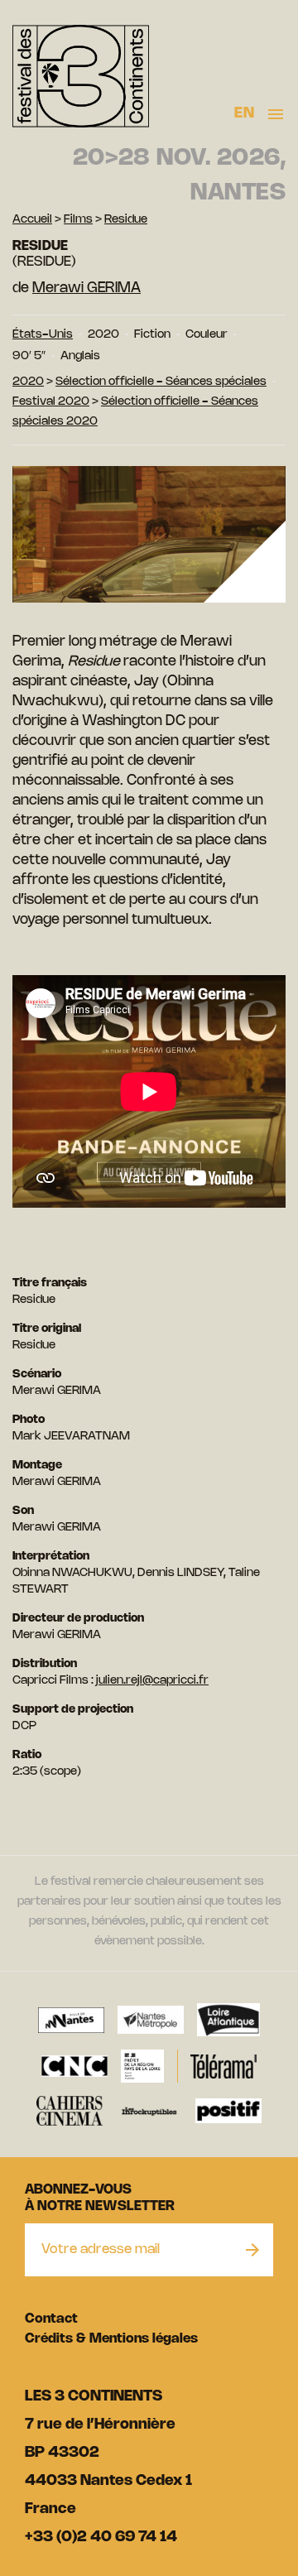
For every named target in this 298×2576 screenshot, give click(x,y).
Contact (51, 2319)
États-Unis (43, 335)
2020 (28, 382)
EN (244, 113)
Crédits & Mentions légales (111, 2339)
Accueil (32, 220)
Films (78, 220)
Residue (126, 220)
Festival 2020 (51, 402)
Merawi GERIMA (87, 288)
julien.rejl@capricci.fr (152, 1681)
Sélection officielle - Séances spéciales (161, 382)
